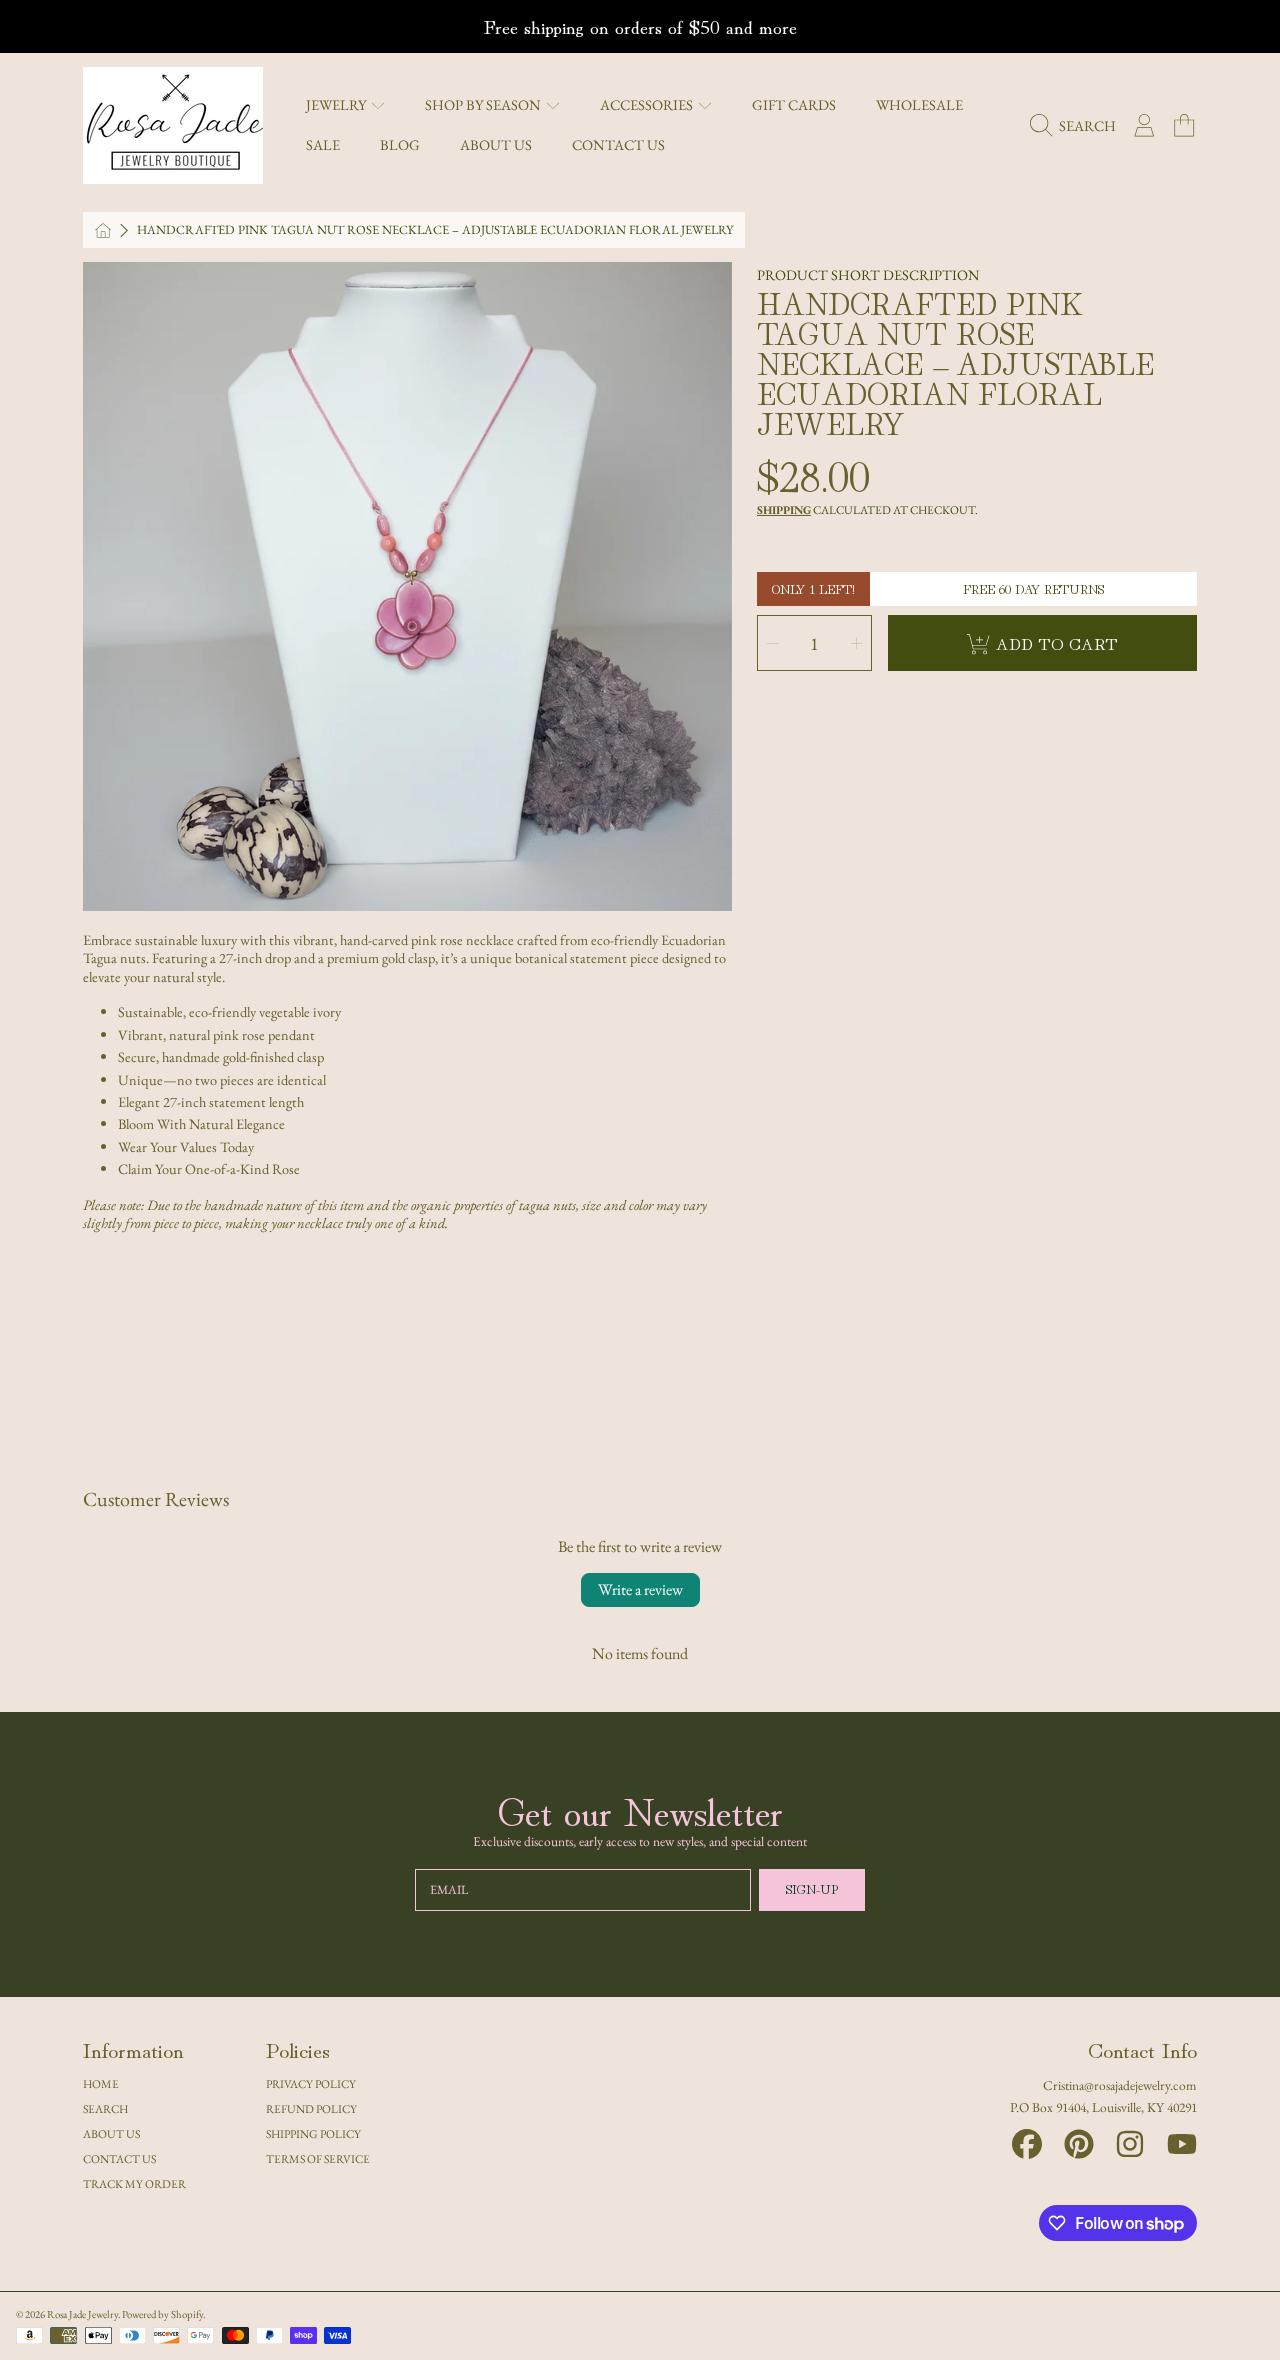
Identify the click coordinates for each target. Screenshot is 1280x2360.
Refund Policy (311, 2108)
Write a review (640, 1589)
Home (101, 2083)
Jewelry (337, 104)
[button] (1077, 126)
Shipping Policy (313, 2133)
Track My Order (134, 2183)
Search (105, 2108)
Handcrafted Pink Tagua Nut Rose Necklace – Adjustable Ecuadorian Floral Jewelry (435, 230)
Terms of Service (318, 2158)
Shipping (784, 510)
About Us (111, 2133)
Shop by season (484, 104)
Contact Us (119, 2158)
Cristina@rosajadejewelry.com (1120, 2085)
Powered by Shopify (162, 2314)
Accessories (648, 104)
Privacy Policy (311, 2083)
